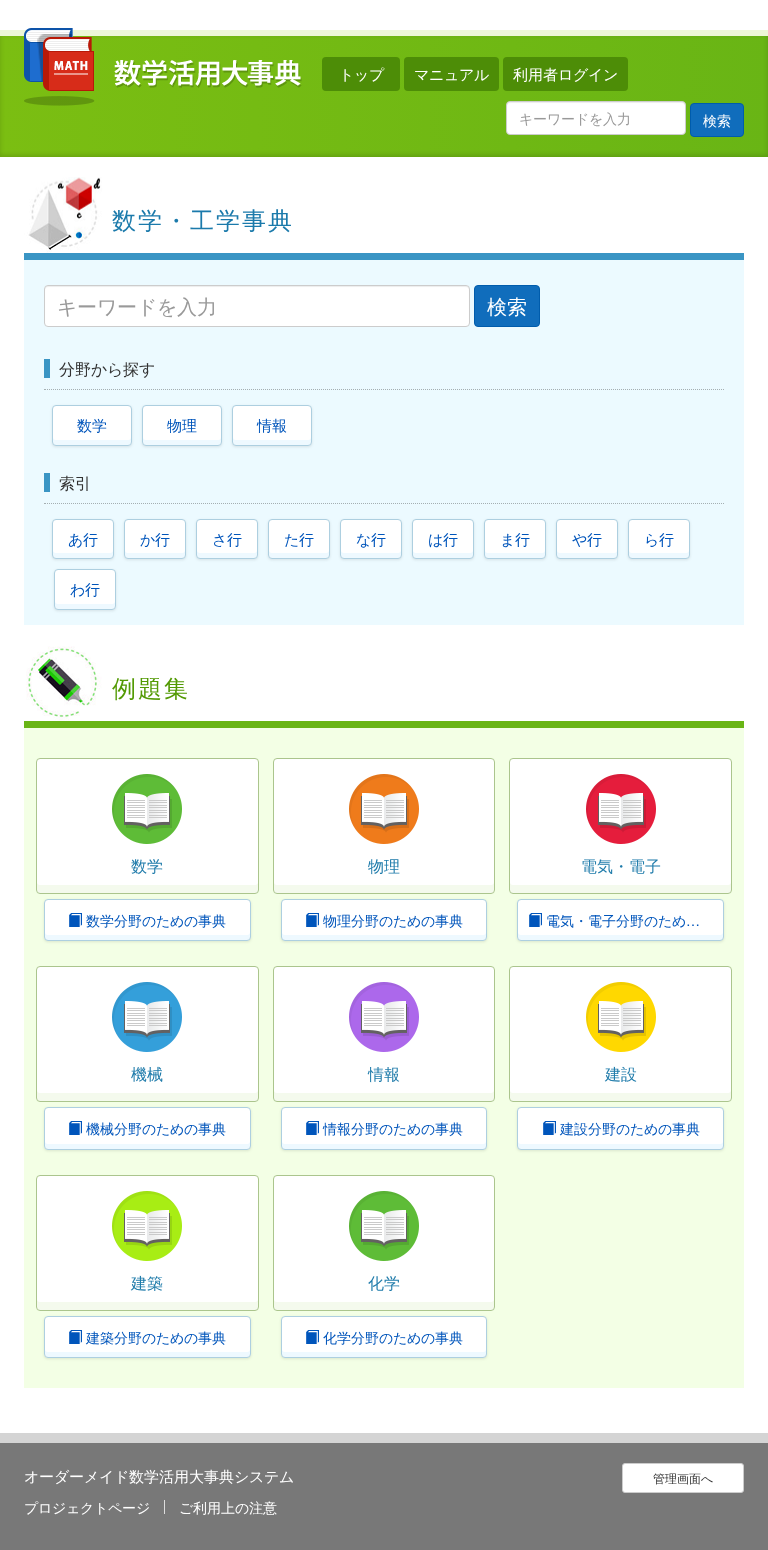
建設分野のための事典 (628, 1128)
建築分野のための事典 (154, 1337)
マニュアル (451, 73)
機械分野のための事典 (154, 1128)
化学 (384, 1282)
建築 (147, 1282)
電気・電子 (621, 865)
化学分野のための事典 (391, 1337)
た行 (299, 538)
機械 (147, 1073)
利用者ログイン (565, 73)
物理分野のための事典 (391, 920)
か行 (155, 538)
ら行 (659, 538)
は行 (443, 538)
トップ (361, 73)
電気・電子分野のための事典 (633, 920)
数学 (92, 424)
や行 (587, 538)
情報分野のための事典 (391, 1128)
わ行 (85, 588)
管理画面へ (683, 1477)
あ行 (83, 538)
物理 (182, 424)
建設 (621, 1073)
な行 (371, 538)
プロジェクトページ (87, 1507)
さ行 (227, 538)
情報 (272, 424)
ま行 (515, 538)
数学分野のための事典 (154, 920)
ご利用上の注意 (228, 1507)
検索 (717, 120)
